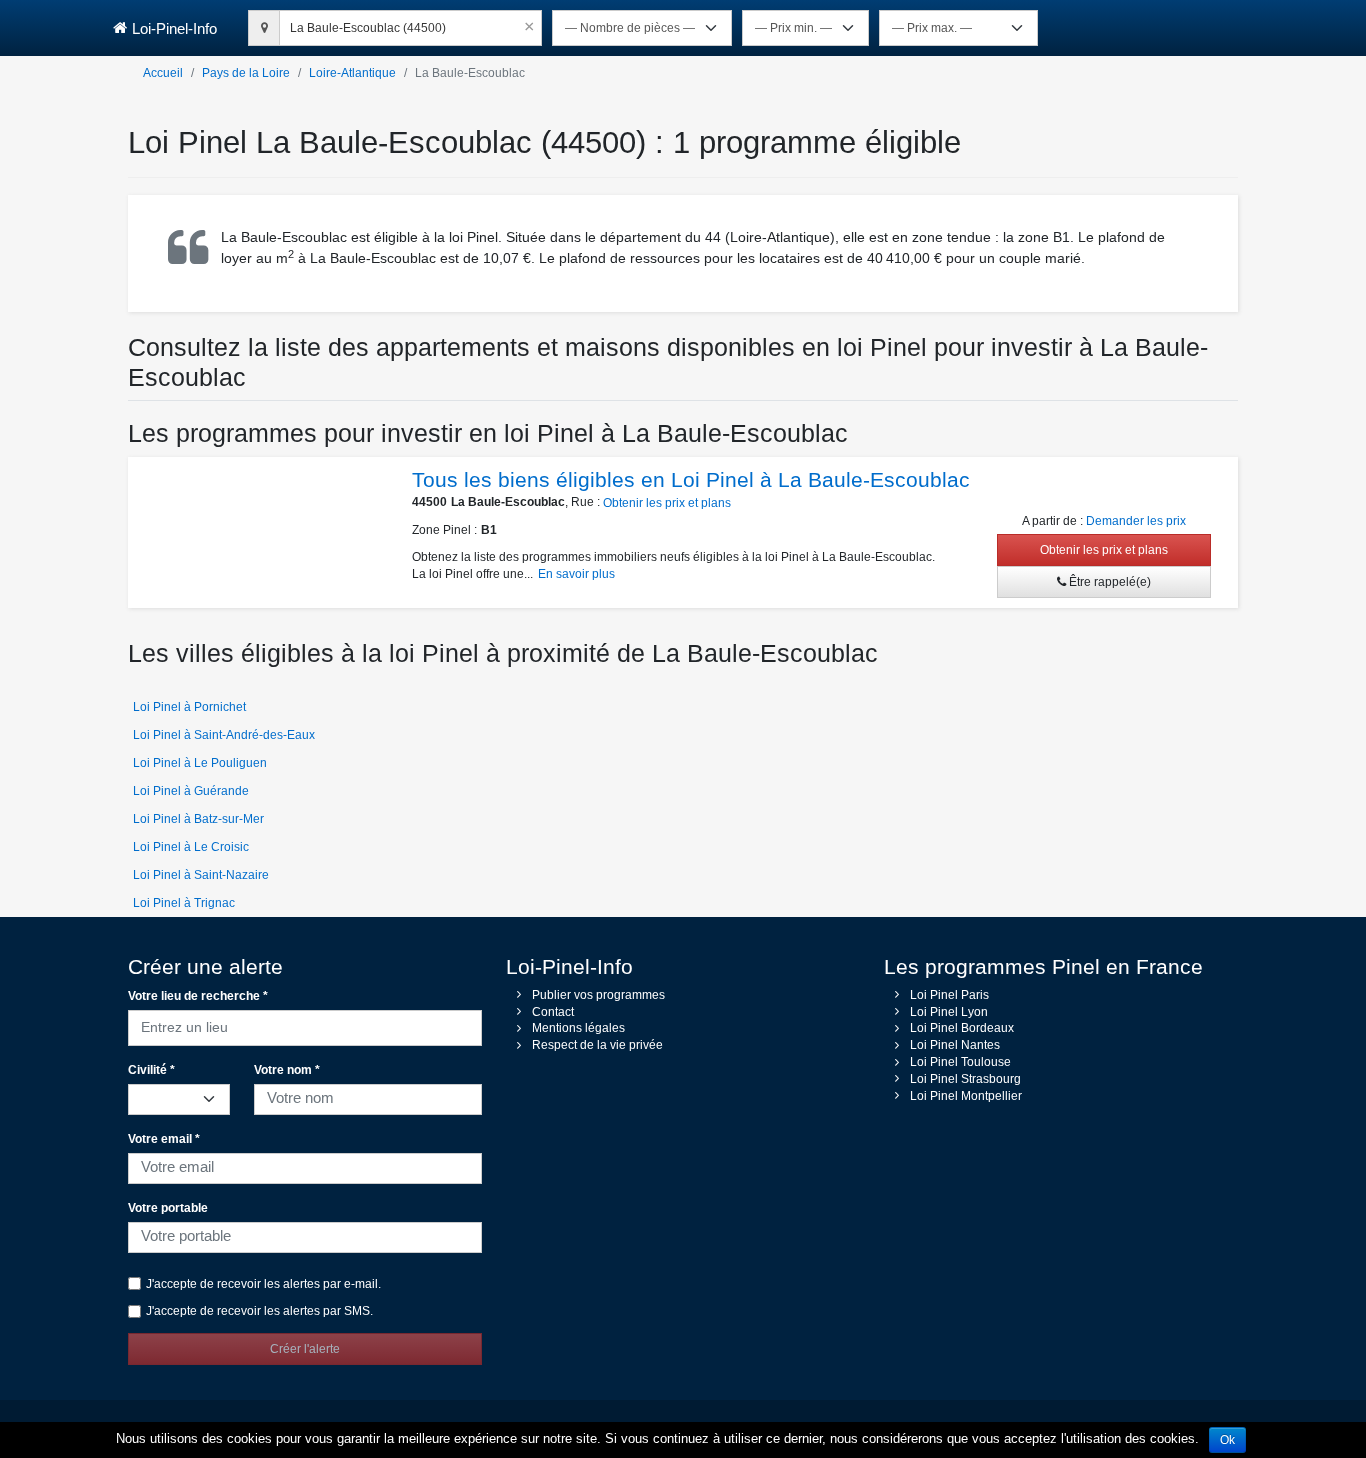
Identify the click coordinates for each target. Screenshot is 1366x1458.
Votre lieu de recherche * (198, 996)
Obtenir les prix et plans (667, 503)
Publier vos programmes (598, 995)
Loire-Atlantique (352, 73)
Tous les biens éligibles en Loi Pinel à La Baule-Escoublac (691, 479)
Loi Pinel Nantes (955, 1045)
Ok (1227, 1440)
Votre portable (168, 1208)
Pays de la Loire (246, 73)
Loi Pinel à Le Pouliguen (200, 763)
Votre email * (164, 1139)
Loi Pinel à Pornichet (189, 707)
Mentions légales (578, 1028)
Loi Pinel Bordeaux (962, 1028)
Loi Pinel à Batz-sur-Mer (198, 819)
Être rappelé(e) (1108, 582)
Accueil (163, 73)
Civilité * (151, 1070)
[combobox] (410, 25)
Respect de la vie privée (597, 1045)
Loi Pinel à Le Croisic (191, 847)
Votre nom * (287, 1070)
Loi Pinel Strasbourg (965, 1079)
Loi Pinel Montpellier (966, 1096)
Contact (553, 1012)
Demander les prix (1136, 521)
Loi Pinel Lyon (949, 1012)
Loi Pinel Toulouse (960, 1062)
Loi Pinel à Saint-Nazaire (201, 875)
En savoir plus (576, 574)
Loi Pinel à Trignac (184, 903)
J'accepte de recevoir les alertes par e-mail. (263, 1284)
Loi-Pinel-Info (174, 28)
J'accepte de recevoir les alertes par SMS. (259, 1311)
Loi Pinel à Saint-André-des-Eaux (224, 735)
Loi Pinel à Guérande (191, 791)
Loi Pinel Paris (949, 995)
